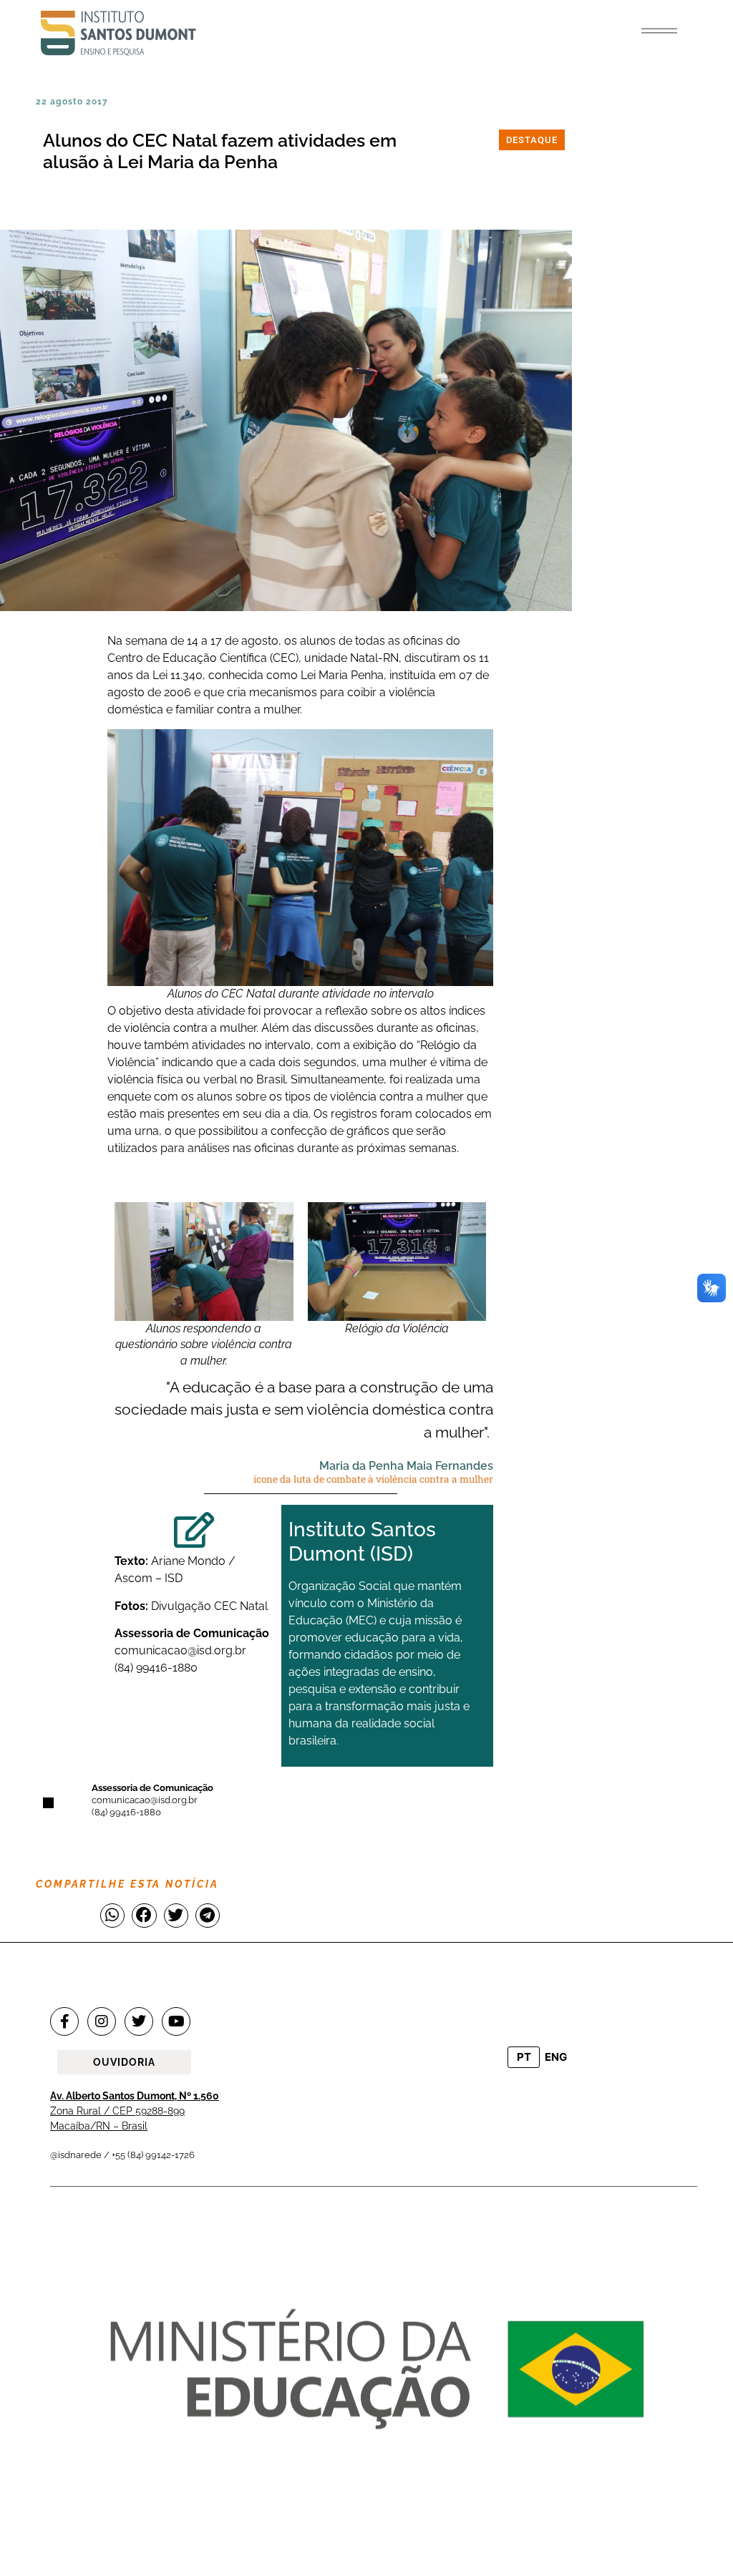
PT (524, 2057)
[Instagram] (102, 2021)
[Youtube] (176, 2021)
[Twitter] (139, 2021)
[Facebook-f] (64, 2021)
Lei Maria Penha (342, 675)
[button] (659, 31)
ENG (556, 2057)
